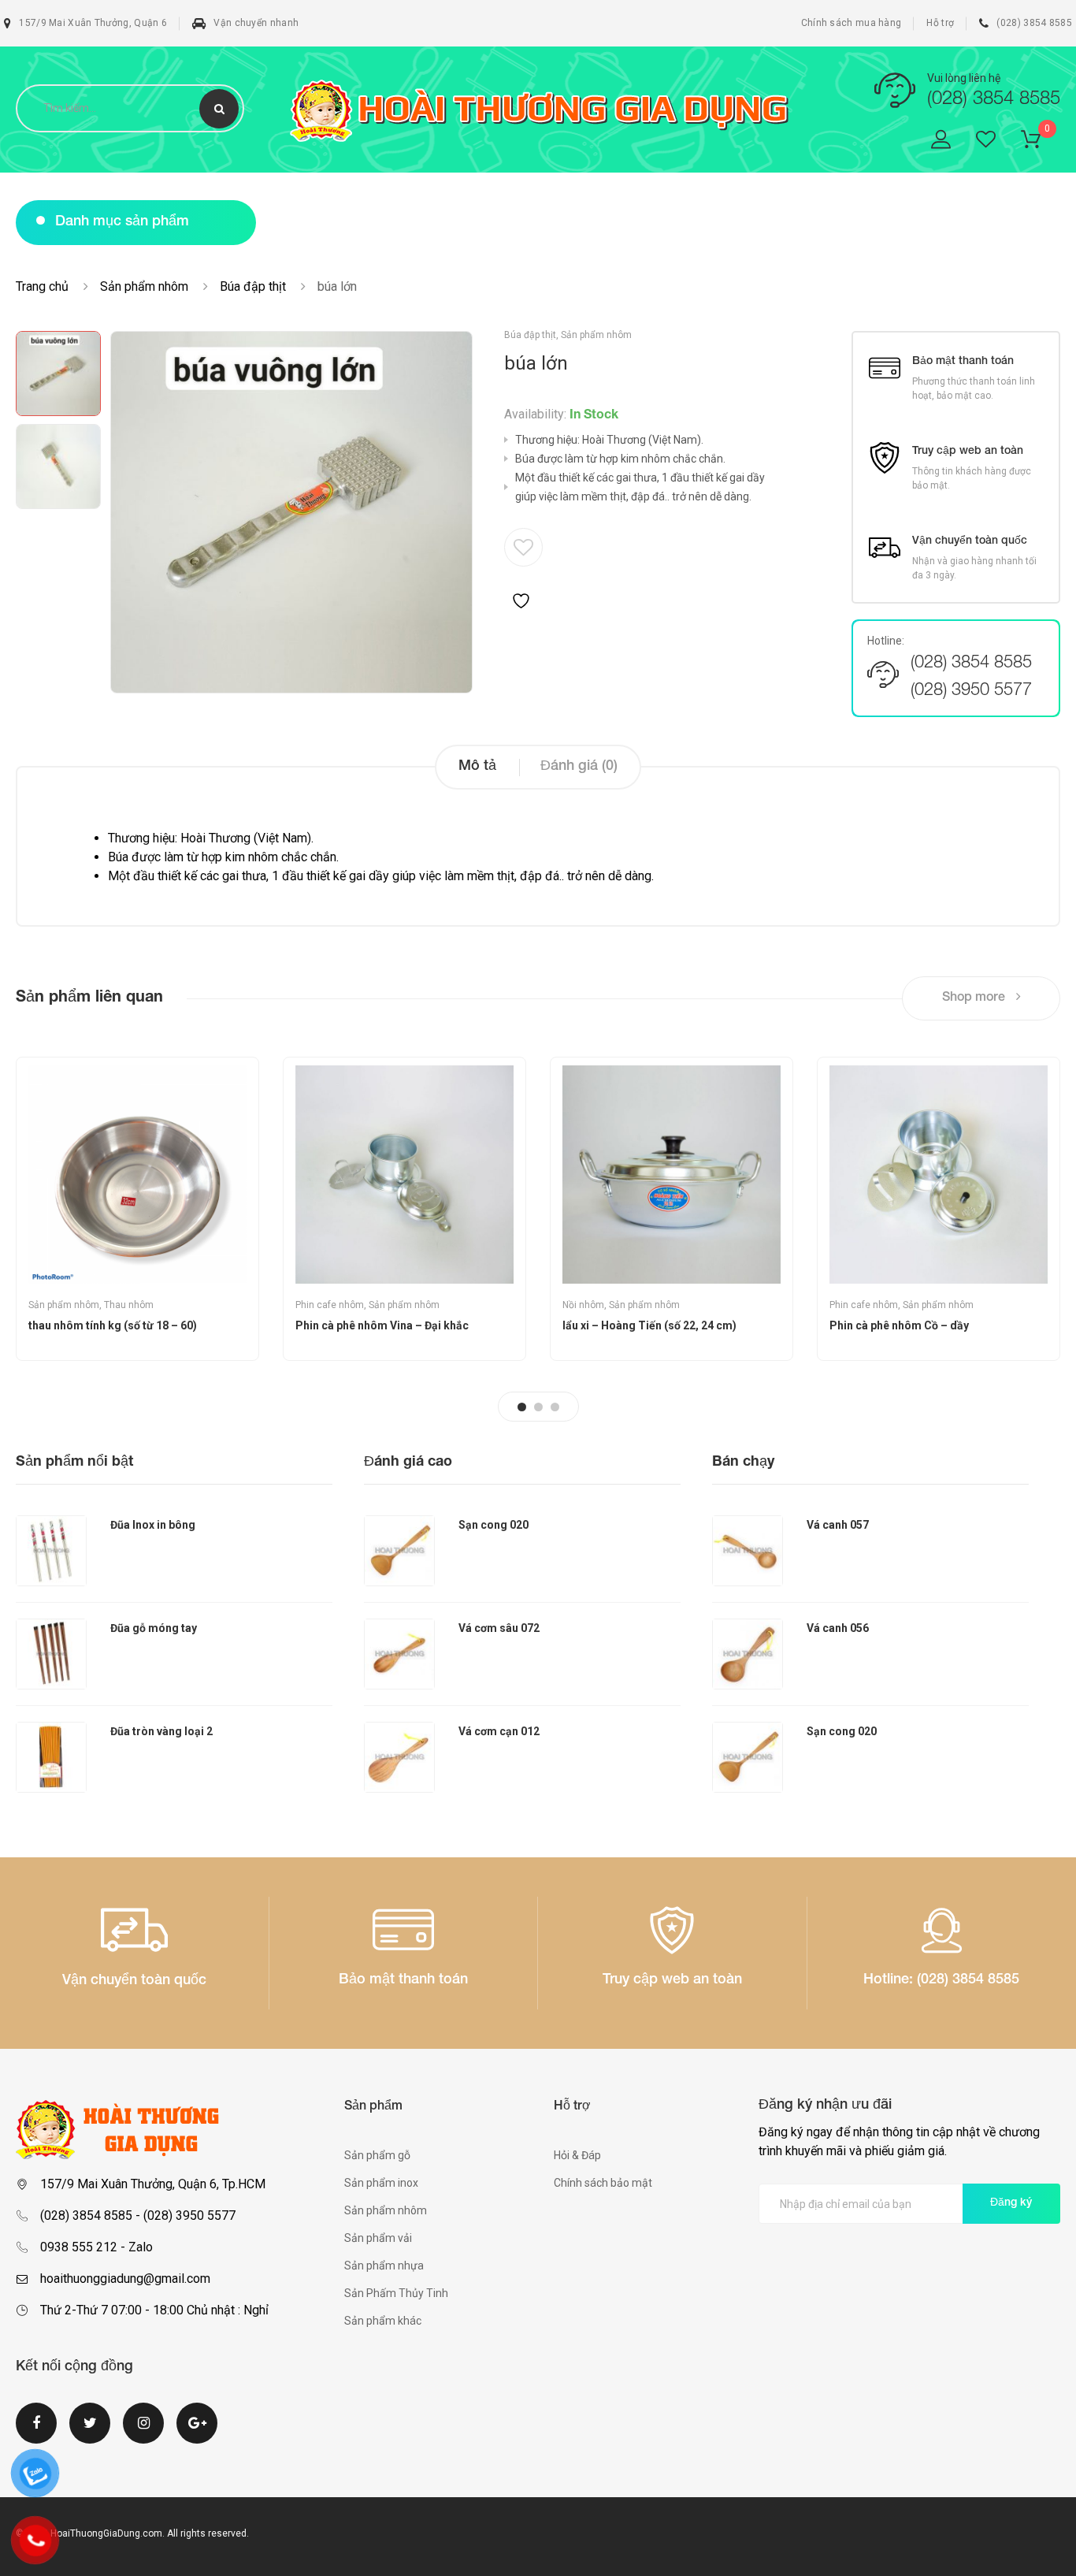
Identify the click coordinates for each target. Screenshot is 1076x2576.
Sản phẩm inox (381, 2183)
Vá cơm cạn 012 (499, 1731)
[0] (1041, 142)
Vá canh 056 (838, 1628)
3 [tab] (555, 1407)
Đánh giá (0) (579, 767)
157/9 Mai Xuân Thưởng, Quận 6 (93, 23)
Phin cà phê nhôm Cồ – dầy (899, 1325)
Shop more (975, 998)
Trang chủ (42, 286)
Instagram (143, 2433)
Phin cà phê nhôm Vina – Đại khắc (382, 1325)
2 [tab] (538, 1407)
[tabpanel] (137, 1209)
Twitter (90, 2433)
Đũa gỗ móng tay (154, 1628)
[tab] (477, 767)
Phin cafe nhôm (330, 1305)
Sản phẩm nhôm (144, 286)
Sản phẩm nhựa (384, 2266)
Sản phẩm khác (383, 2321)
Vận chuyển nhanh (256, 23)
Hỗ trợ (940, 23)
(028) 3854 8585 (1034, 23)
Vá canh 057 (838, 1525)
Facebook (36, 2433)
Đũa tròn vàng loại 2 (161, 1731)
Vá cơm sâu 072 (499, 1628)
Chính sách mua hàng (852, 23)
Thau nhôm (129, 1305)
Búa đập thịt (253, 286)
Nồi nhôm (583, 1305)
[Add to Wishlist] (523, 570)
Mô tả (477, 767)
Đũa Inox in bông (153, 1525)
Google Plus (197, 2433)
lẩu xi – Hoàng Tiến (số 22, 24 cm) (649, 1325)
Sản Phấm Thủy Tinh (396, 2293)
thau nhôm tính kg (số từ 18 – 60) (113, 1325)
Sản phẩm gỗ (377, 2155)
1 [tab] (522, 1407)
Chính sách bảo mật (603, 2183)
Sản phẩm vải (378, 2238)
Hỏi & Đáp (577, 2155)
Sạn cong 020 (493, 1525)
